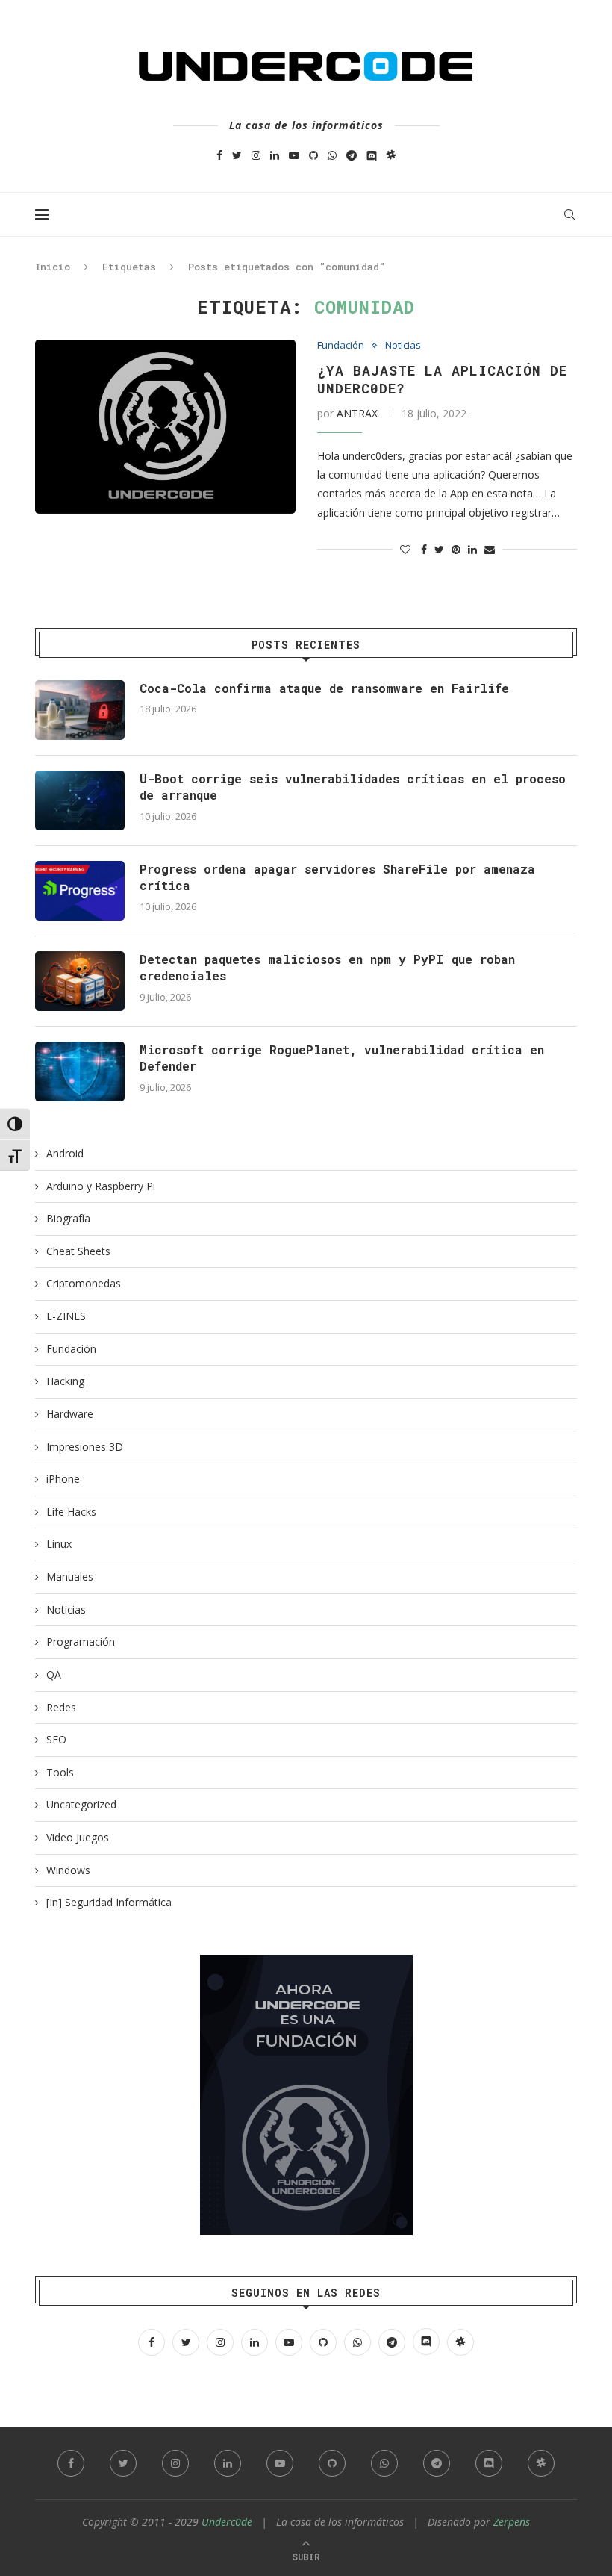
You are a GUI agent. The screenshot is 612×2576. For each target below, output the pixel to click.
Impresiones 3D (85, 1447)
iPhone (63, 1479)
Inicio (53, 267)
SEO (56, 1739)
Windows (68, 1870)
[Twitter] (237, 155)
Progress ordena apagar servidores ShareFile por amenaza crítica (337, 877)
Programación (81, 1642)
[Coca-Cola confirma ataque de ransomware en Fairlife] (80, 710)
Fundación (341, 346)
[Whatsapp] (332, 155)
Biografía (68, 1218)
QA (54, 1674)
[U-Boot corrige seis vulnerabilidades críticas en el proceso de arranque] (80, 800)
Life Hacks (71, 1512)
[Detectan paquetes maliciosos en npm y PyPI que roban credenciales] (80, 981)
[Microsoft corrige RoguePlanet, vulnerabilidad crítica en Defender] (80, 1071)
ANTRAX (357, 413)
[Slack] (391, 155)
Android (65, 1153)
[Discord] (372, 155)
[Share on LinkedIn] (472, 549)
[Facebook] (219, 155)
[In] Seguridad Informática (109, 1902)
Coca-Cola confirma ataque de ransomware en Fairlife (324, 688)
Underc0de (227, 2522)
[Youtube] (294, 155)
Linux (59, 1544)
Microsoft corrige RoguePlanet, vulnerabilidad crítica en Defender (342, 1058)
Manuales (70, 1577)
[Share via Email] (490, 549)
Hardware (70, 1414)
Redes (61, 1707)
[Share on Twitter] (439, 549)
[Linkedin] (275, 155)
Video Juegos (78, 1837)
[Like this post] (405, 549)
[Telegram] (352, 155)
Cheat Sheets (78, 1251)
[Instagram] (256, 155)
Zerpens (512, 2522)
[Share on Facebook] (424, 549)
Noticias (403, 346)
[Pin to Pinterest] (456, 549)
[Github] (313, 155)
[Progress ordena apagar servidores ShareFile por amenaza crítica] (80, 891)
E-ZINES (66, 1316)
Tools (60, 1772)
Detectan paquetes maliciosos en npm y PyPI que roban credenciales (327, 967)
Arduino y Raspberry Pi (101, 1186)
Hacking (65, 1381)
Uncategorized (81, 1804)
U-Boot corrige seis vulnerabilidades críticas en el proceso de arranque (353, 787)
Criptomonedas (84, 1283)
